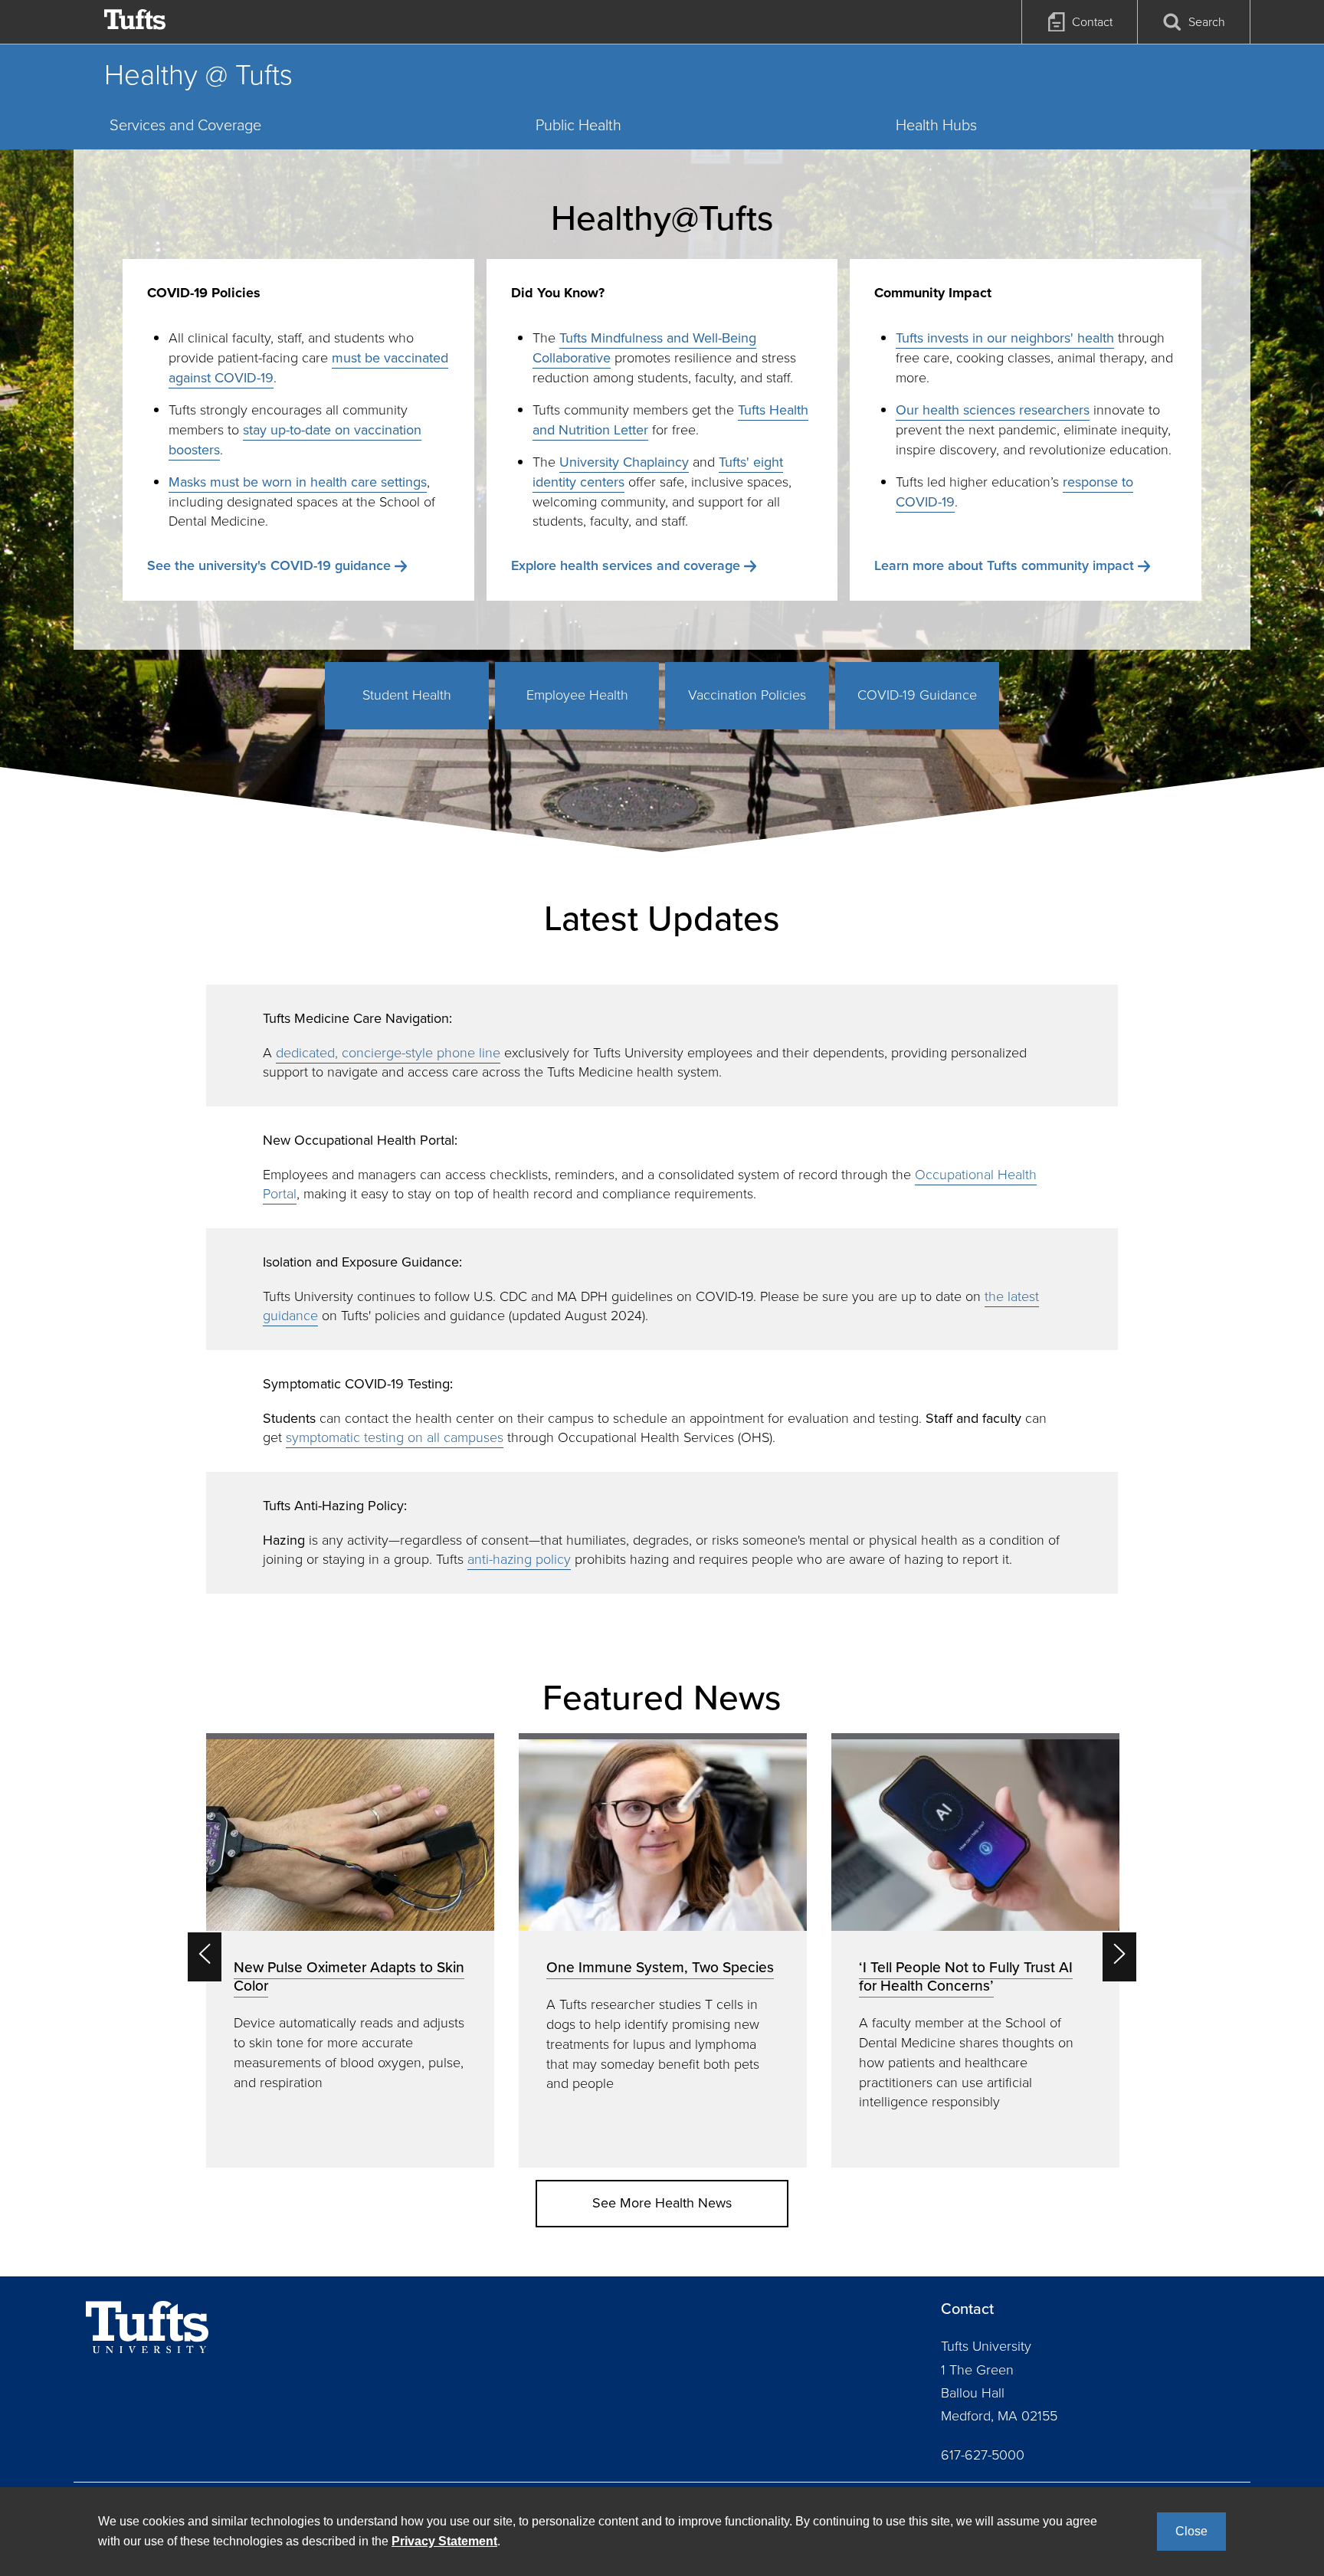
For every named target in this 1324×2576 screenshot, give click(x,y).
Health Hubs (936, 125)
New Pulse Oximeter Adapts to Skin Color (349, 1976)
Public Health (578, 125)
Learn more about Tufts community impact (1004, 565)
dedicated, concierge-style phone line (388, 1053)
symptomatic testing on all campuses (395, 1437)
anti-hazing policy (519, 1559)
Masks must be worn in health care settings (298, 482)
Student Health (407, 695)
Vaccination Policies (747, 695)
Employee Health (577, 695)
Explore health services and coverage (626, 565)
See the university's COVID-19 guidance (269, 565)
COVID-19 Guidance (917, 695)
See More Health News (662, 2203)
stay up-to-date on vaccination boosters (295, 440)
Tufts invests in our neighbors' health (1005, 338)
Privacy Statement (444, 2541)
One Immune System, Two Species (660, 1967)
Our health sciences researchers (993, 410)
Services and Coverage (185, 125)
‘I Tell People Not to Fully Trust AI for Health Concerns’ (966, 1976)
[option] (350, 1950)
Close (1191, 2531)
